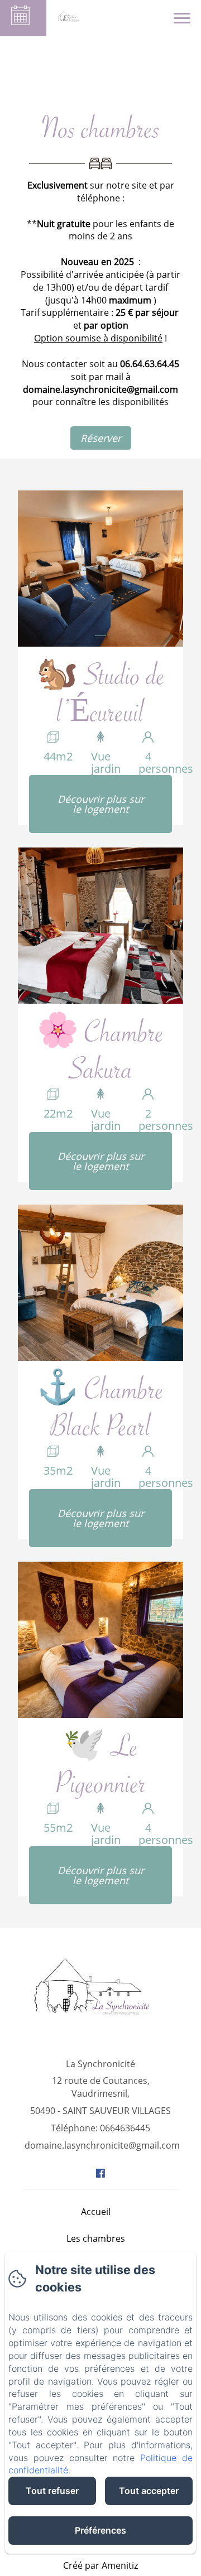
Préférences (100, 2530)
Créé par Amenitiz (100, 2565)
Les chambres (96, 2238)
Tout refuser (52, 2491)
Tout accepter (149, 2491)
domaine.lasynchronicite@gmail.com (102, 2145)
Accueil (96, 2212)
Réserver (101, 438)
